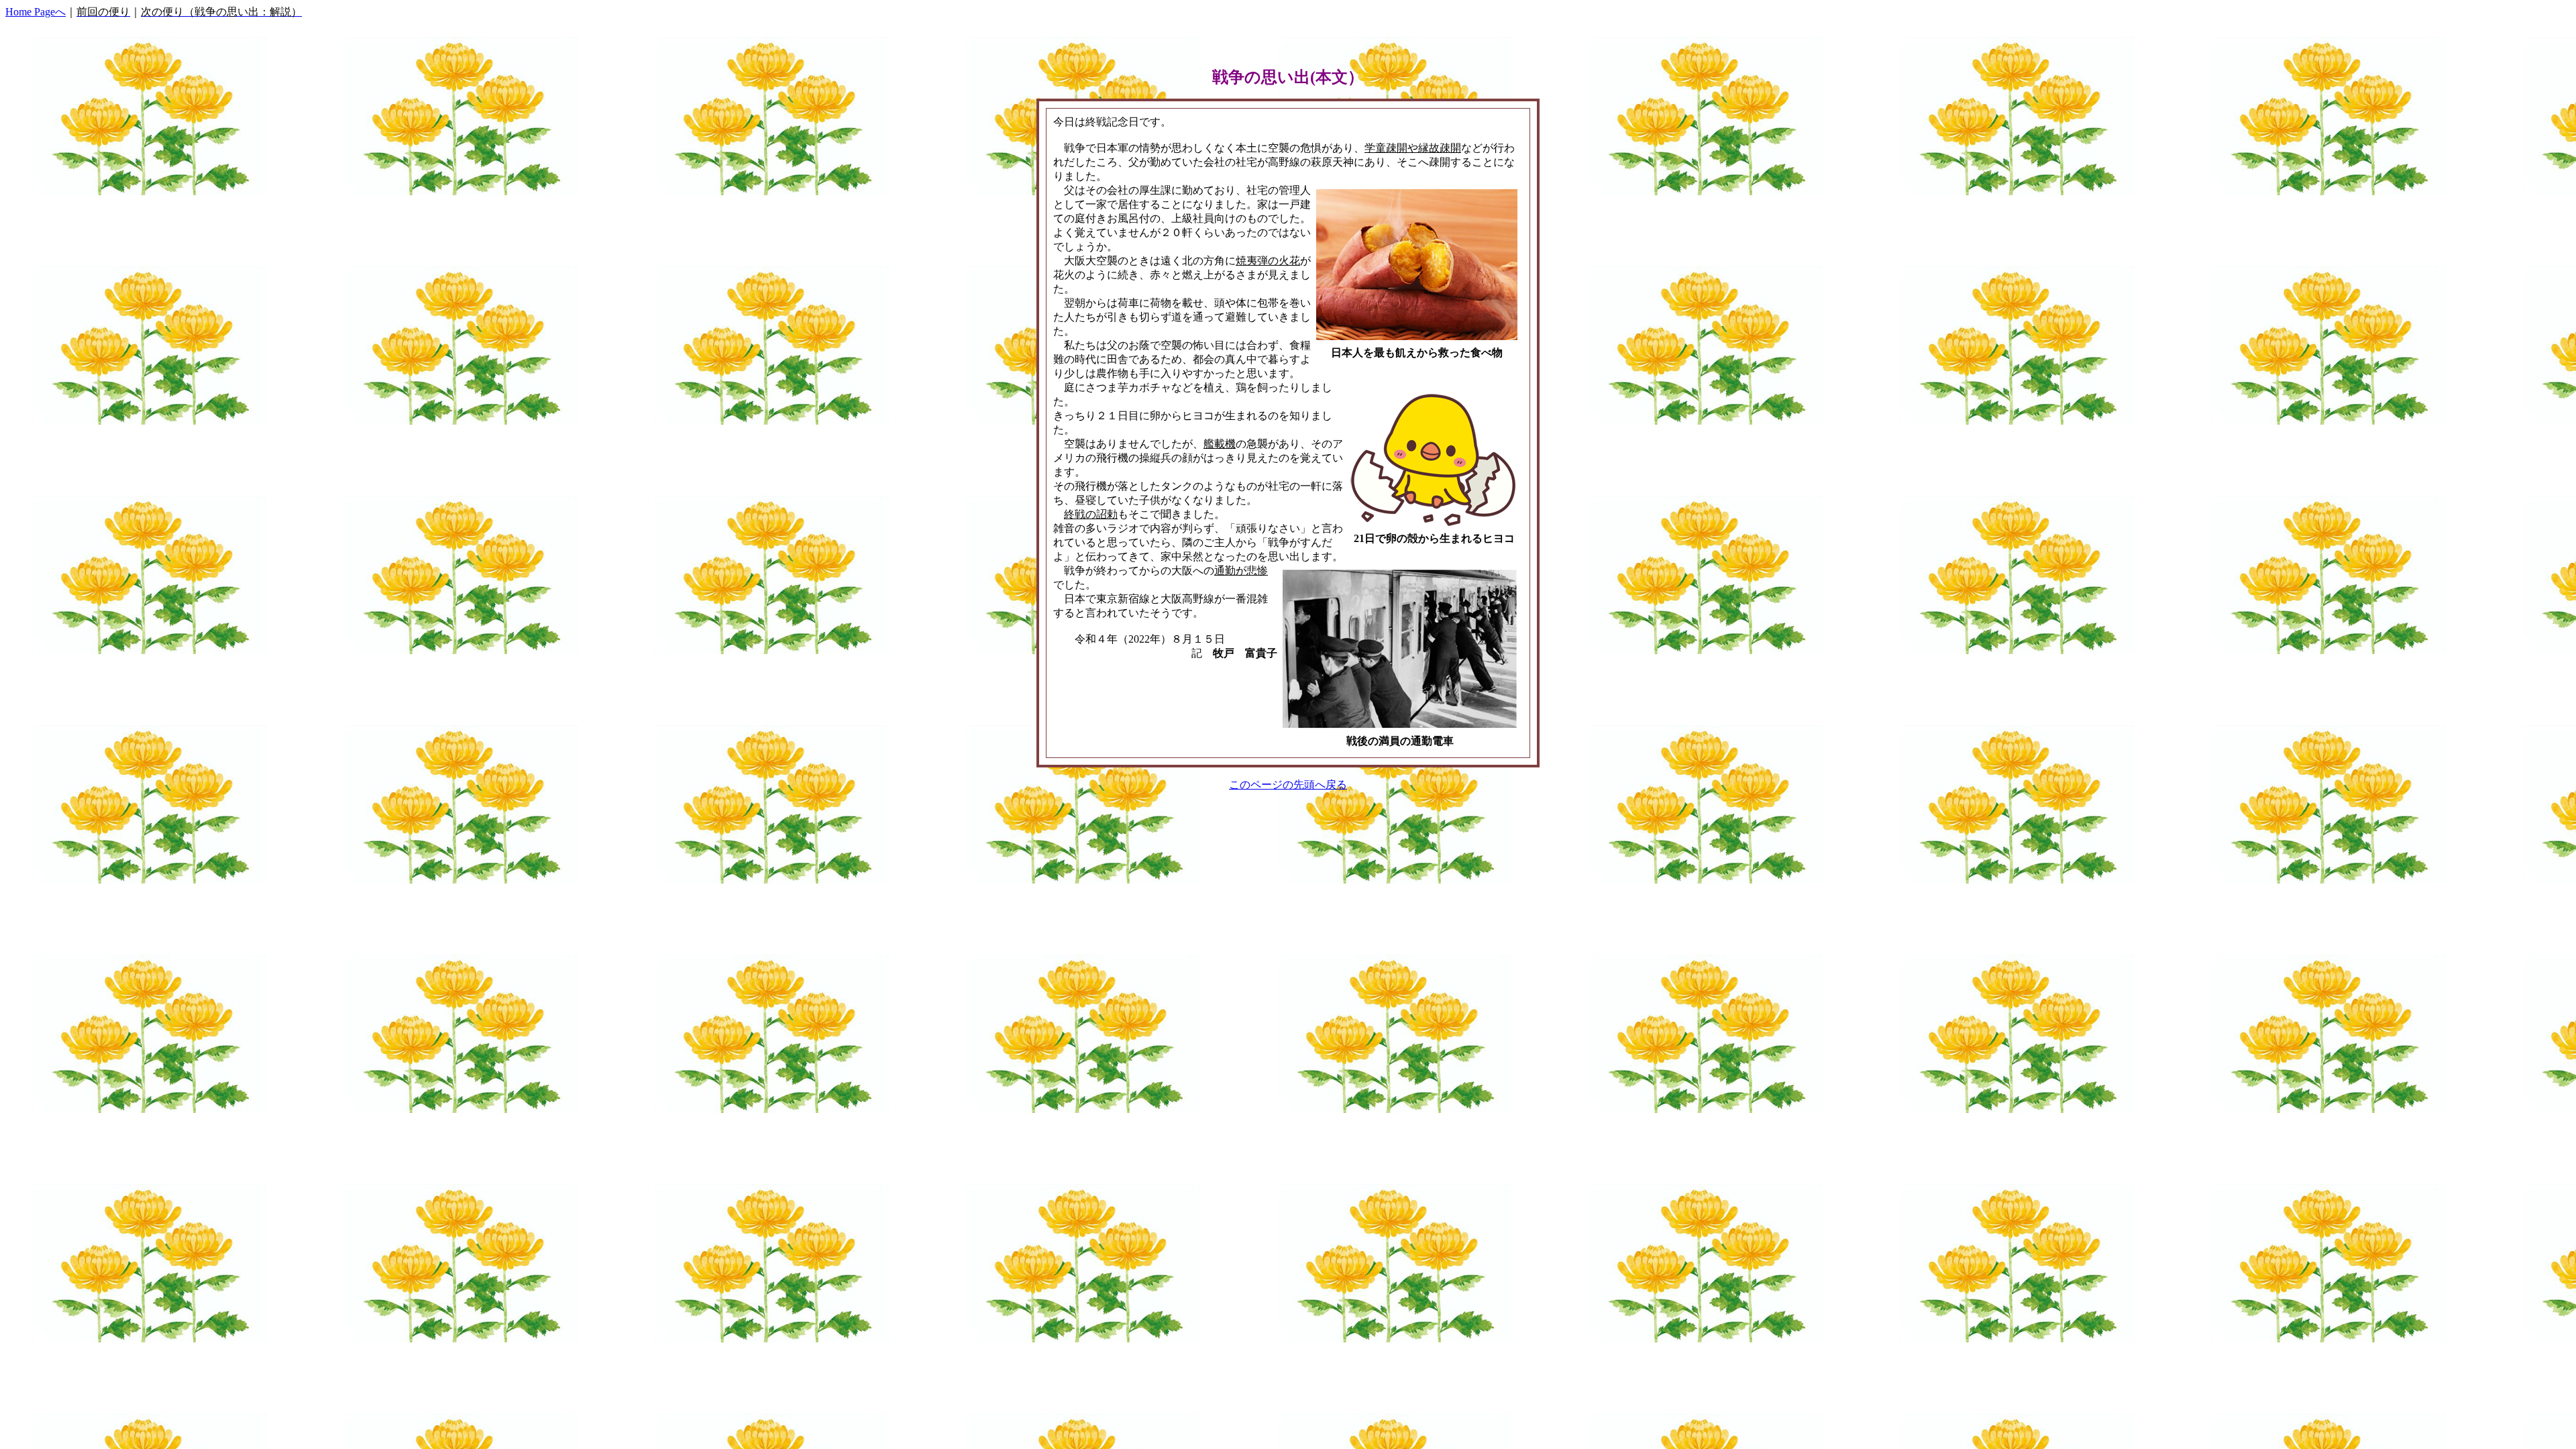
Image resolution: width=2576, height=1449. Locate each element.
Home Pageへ (36, 12)
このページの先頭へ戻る (1288, 785)
